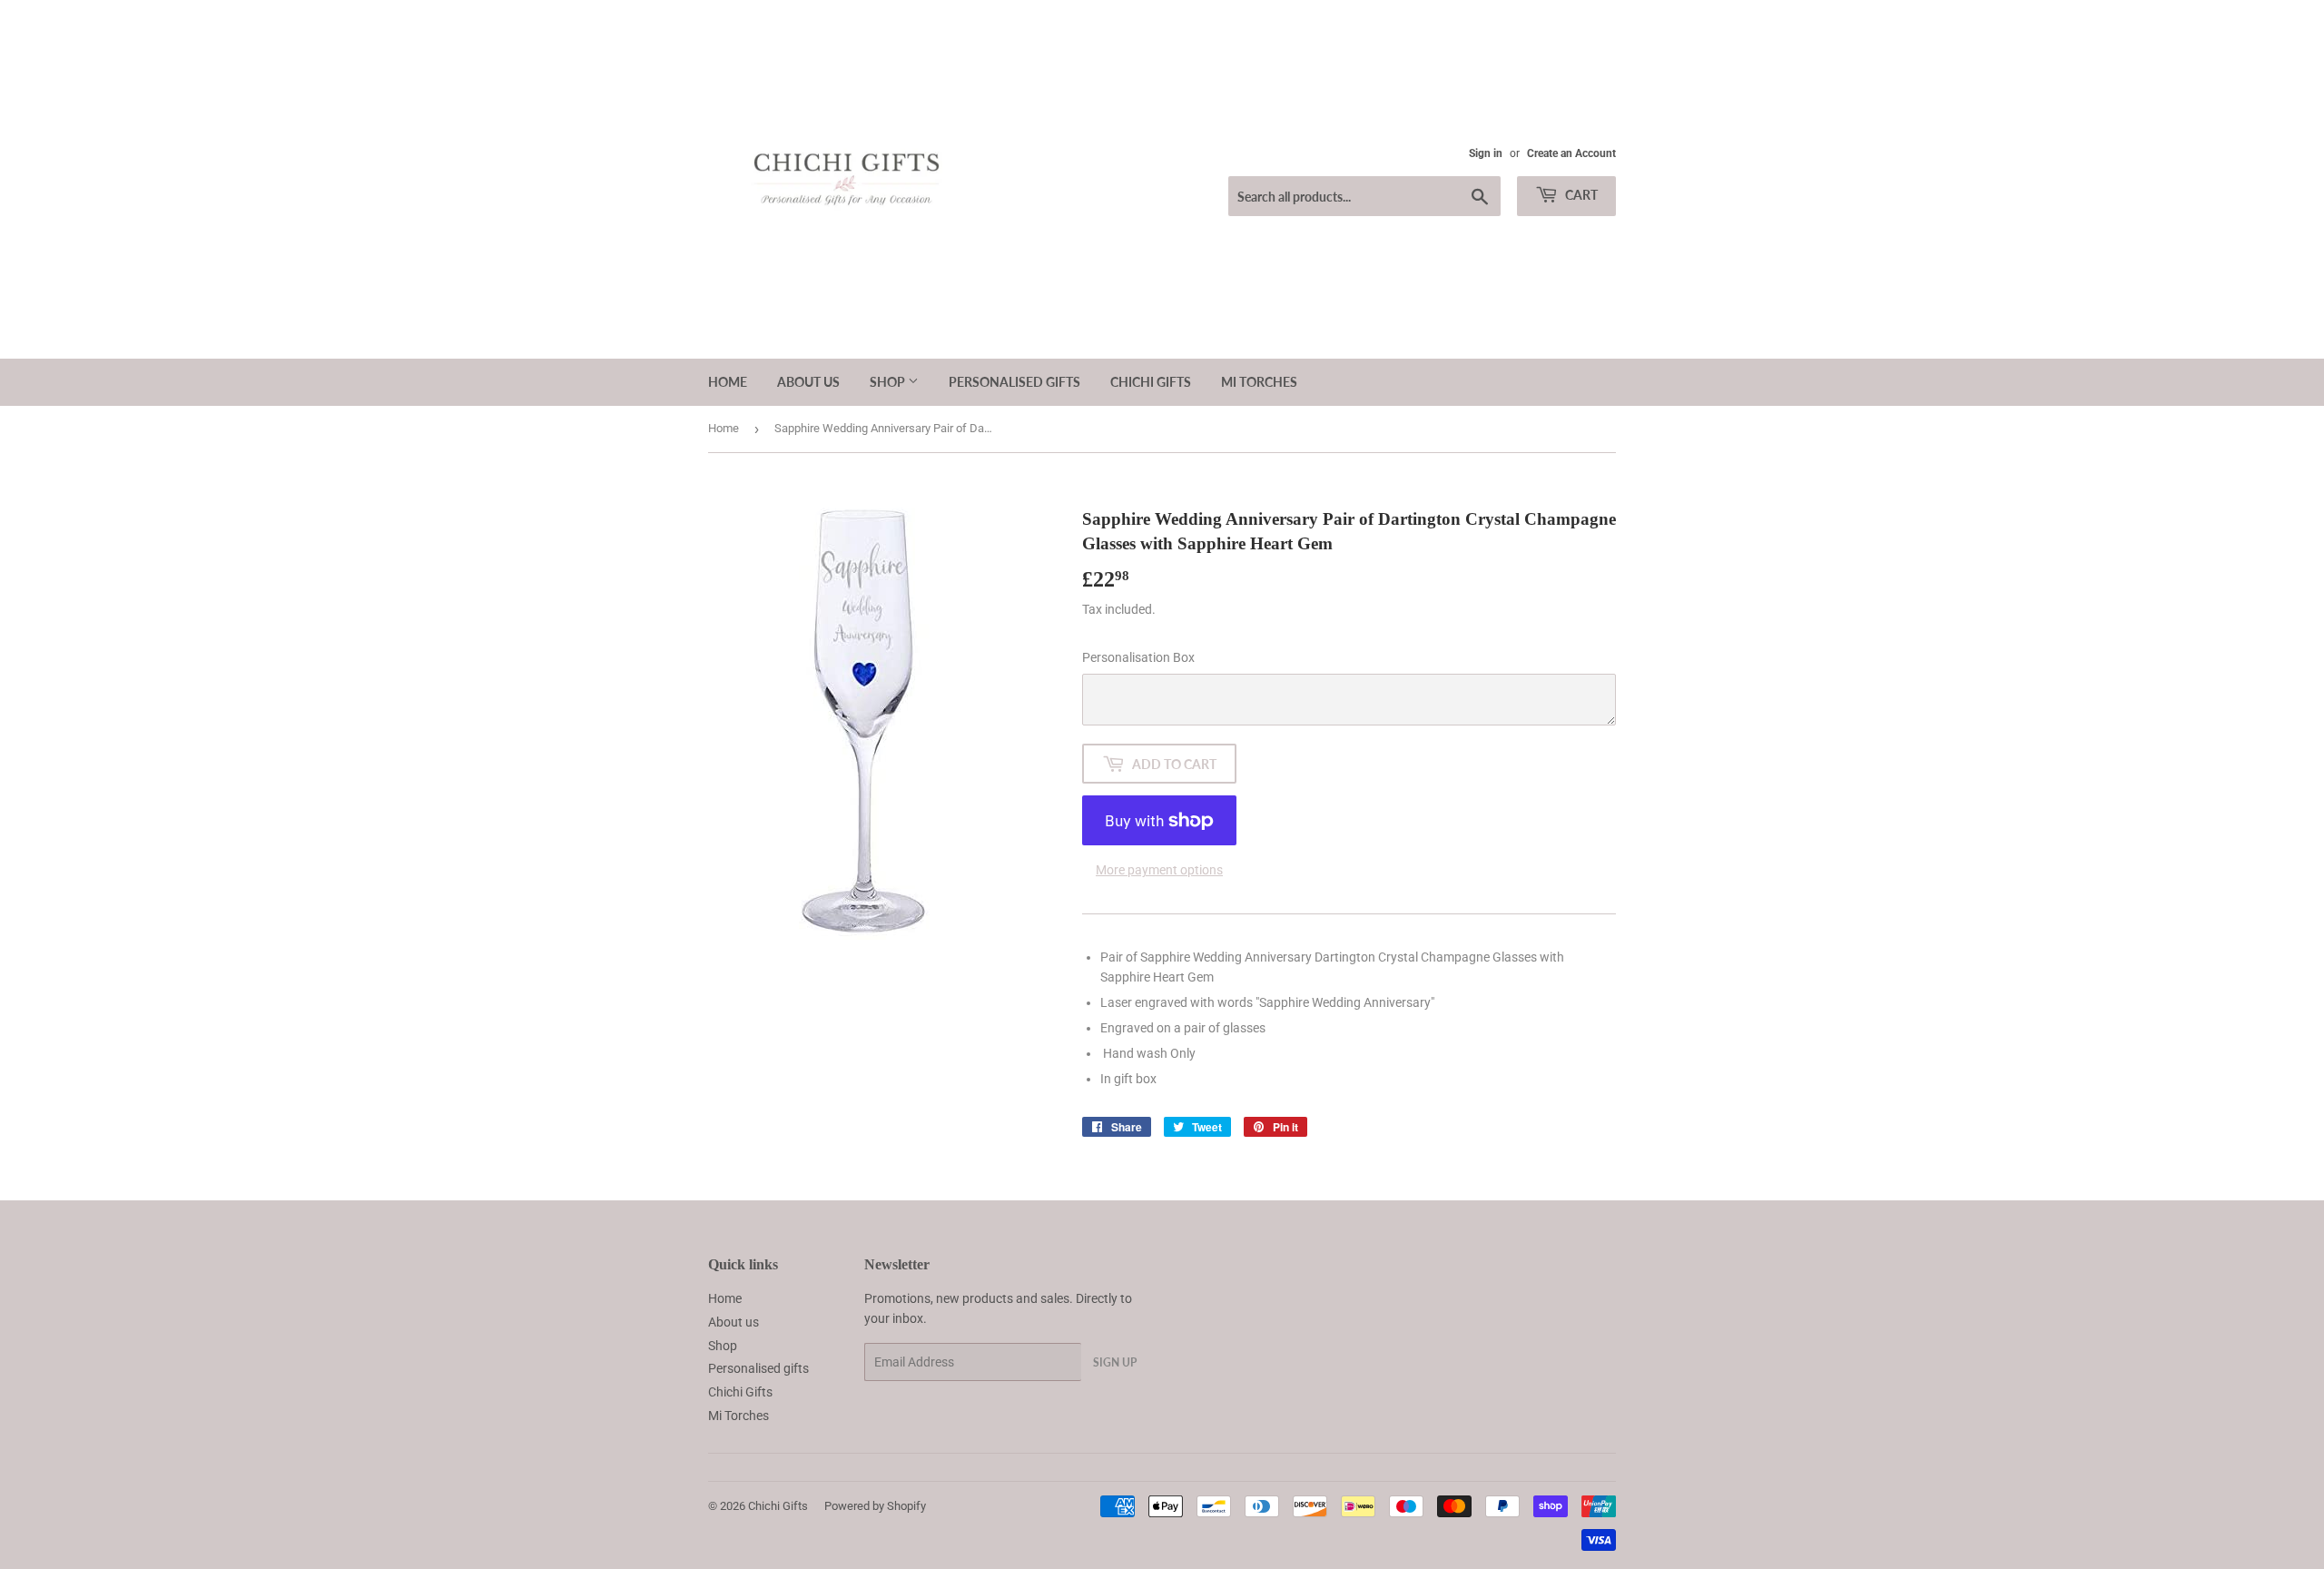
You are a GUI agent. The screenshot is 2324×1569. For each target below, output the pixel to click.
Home (728, 382)
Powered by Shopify (875, 1506)
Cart (1580, 195)
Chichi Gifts (1151, 382)
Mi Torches (1259, 382)
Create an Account (1571, 153)
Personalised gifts (1014, 382)
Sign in (1486, 153)
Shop (889, 382)
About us (808, 382)
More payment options (1159, 870)
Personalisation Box (1138, 657)
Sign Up (1115, 1362)
